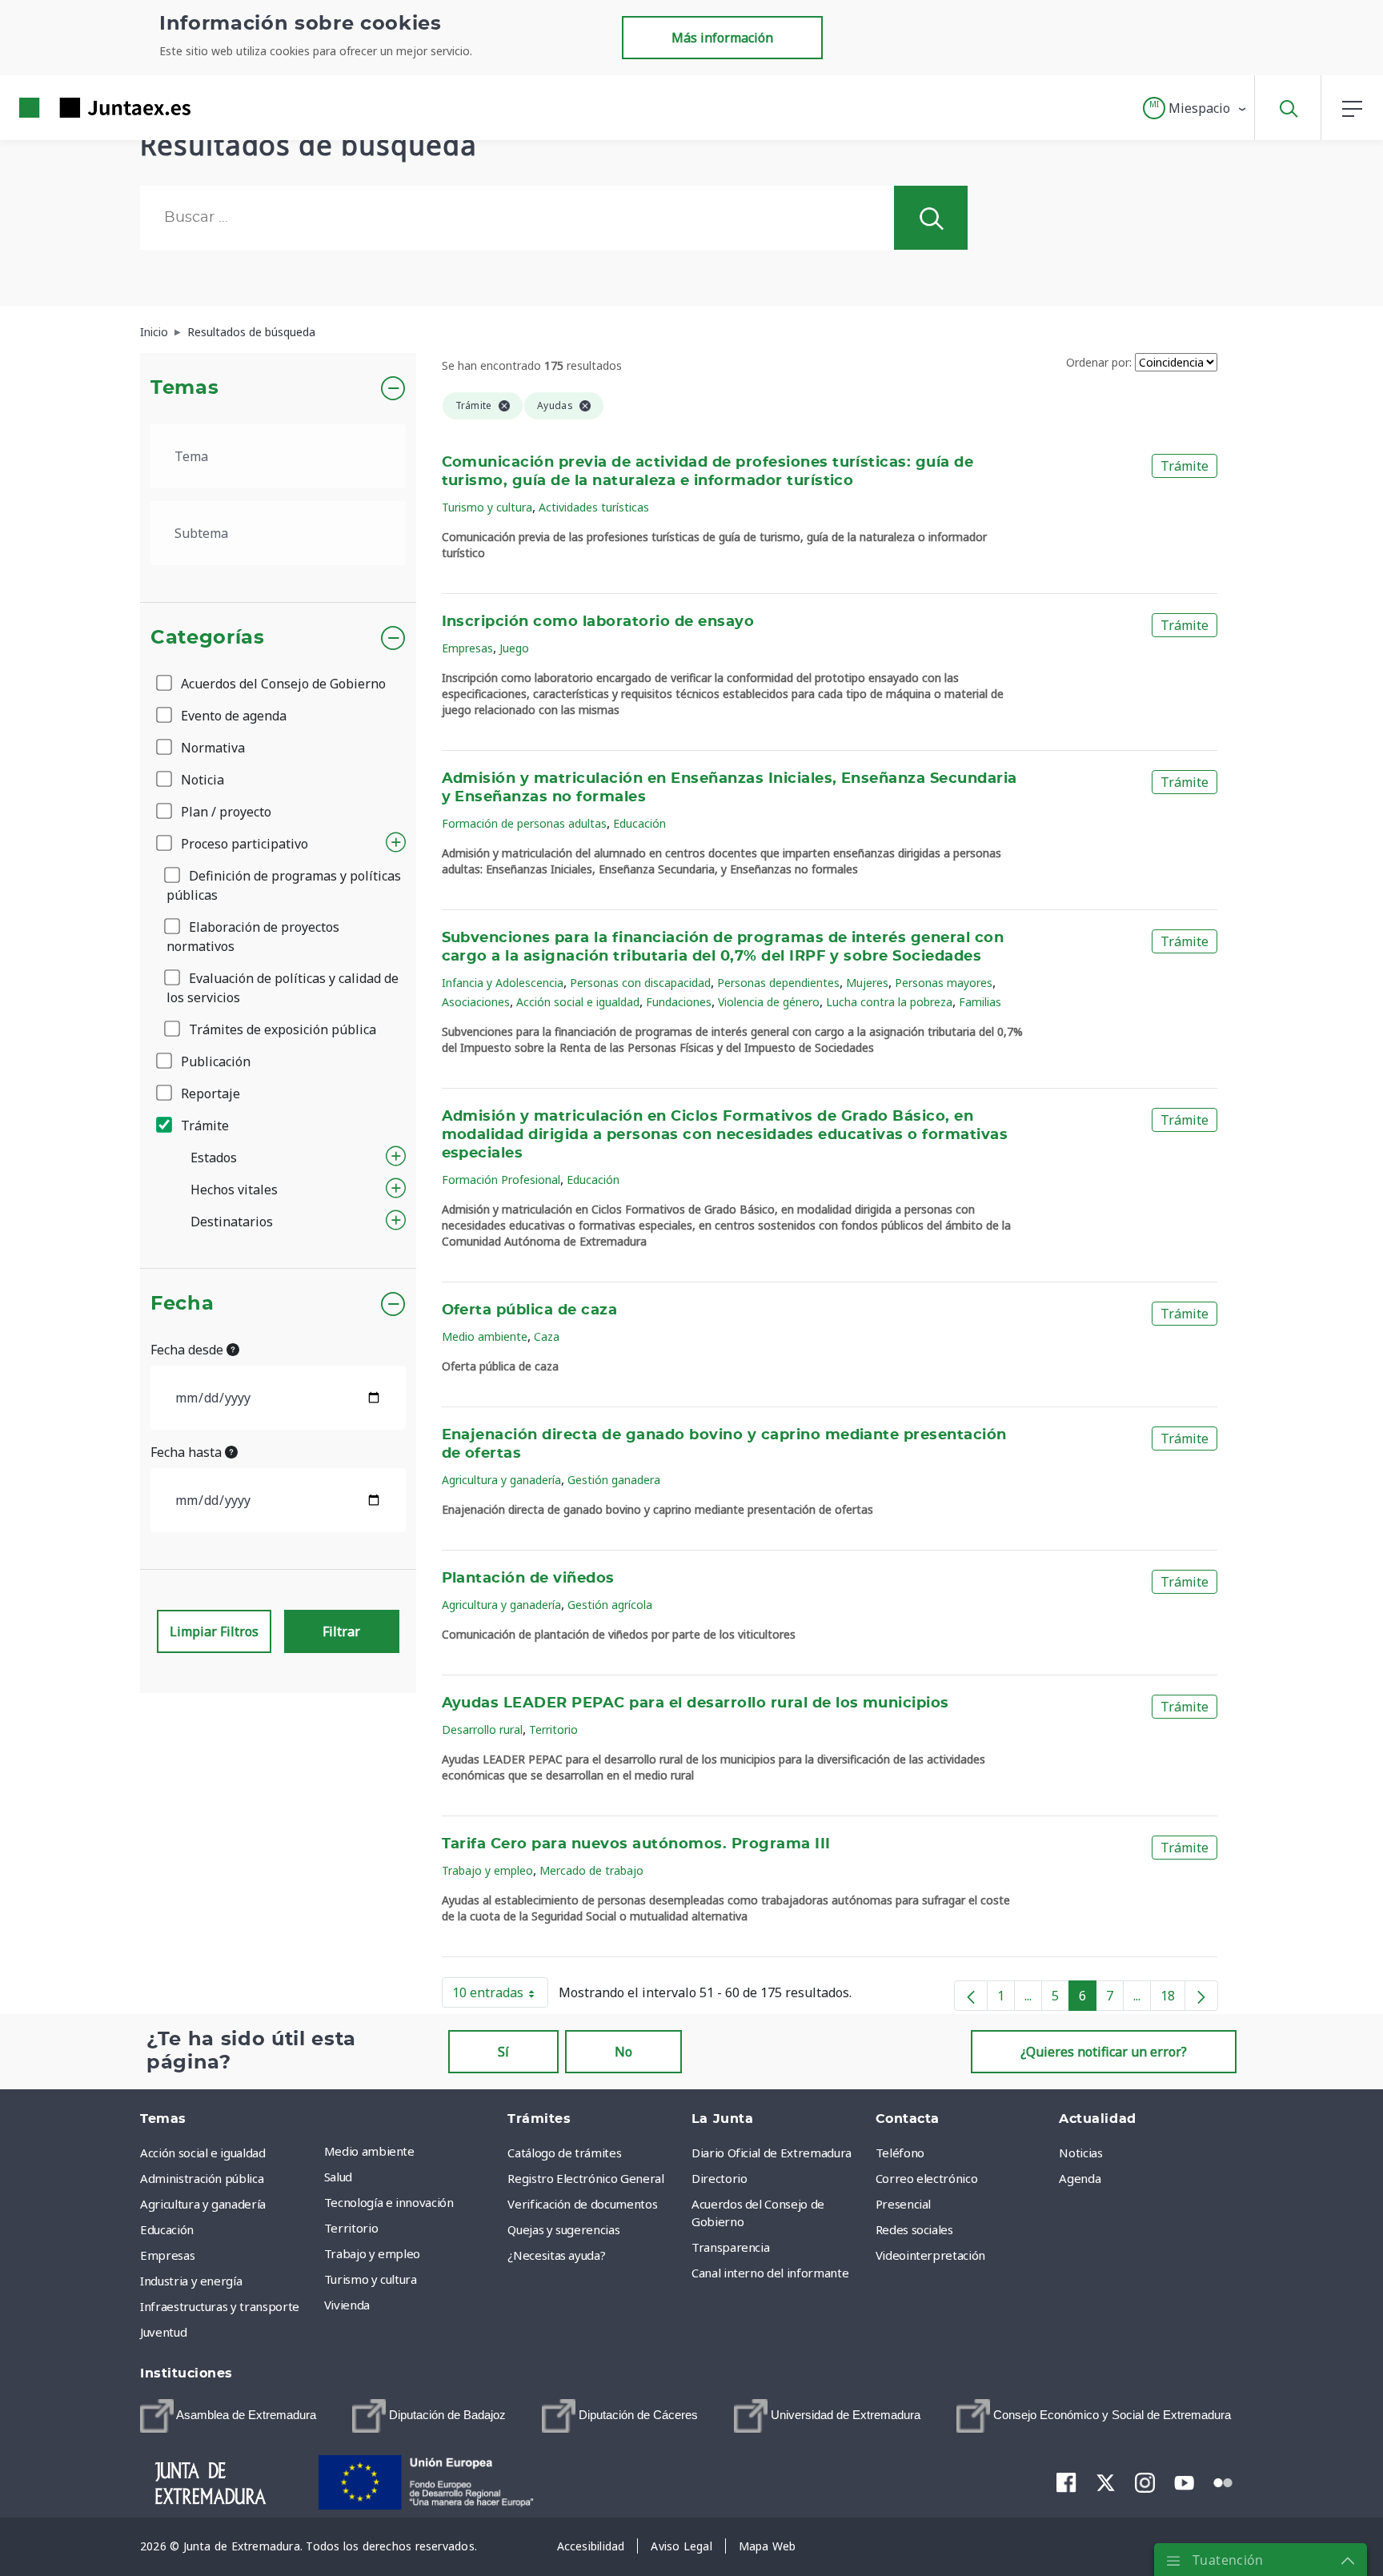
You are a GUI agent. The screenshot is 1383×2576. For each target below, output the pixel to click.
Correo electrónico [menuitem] (927, 2178)
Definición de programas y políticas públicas (284, 885)
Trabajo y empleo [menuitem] (372, 2253)
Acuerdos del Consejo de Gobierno (282, 684)
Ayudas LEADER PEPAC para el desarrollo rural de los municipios (696, 1703)
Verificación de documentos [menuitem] (582, 2204)
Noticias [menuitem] (1080, 2153)
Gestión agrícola (610, 1605)
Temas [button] (184, 388)
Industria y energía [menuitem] (191, 2281)
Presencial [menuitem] (904, 2204)
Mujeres (867, 983)
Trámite (203, 1125)
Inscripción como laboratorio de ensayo (598, 622)
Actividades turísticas (594, 507)
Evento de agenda (232, 716)
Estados (214, 1158)
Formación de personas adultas (524, 823)
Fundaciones (679, 1002)
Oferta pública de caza (530, 1310)
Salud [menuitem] (338, 2177)
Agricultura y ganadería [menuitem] (203, 2204)
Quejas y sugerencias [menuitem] (563, 2229)
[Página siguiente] (1201, 1996)
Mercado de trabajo (591, 1870)
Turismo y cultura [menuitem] (371, 2279)
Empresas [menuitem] (167, 2255)
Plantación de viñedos (528, 1579)
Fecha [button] (182, 1304)
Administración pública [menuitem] (202, 2178)
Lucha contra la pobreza (889, 1002)
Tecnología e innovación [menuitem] (389, 2202)
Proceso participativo (243, 844)
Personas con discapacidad (640, 983)
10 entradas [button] (500, 1996)
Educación (639, 823)
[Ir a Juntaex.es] (76, 108)
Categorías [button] (208, 638)
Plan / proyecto (224, 812)
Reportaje (209, 1093)
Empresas (467, 648)
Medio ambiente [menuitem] (369, 2151)
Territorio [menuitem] (351, 2228)
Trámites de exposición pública (281, 1029)
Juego (514, 648)
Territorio (553, 1729)
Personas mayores (944, 983)
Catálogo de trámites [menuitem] (564, 2153)
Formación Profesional (501, 1180)
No (623, 2052)
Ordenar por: (1099, 362)
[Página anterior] (971, 1996)
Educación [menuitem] (167, 2229)
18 (1173, 1999)
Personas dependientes (778, 983)
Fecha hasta (188, 1452)
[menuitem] (228, 2416)
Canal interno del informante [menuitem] (770, 2273)
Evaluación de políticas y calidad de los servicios (283, 988)
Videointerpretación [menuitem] (930, 2255)
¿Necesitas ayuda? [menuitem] (556, 2255)
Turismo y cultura (487, 507)
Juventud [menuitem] (163, 2332)
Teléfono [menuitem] (900, 2153)
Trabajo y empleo (487, 1870)
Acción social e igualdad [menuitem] (203, 2153)
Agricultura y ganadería (501, 1480)
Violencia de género (769, 1002)
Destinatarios (232, 1222)
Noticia (201, 780)
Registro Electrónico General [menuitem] (585, 2178)
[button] (1195, 108)
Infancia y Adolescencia (503, 983)
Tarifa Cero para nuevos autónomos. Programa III (636, 1844)
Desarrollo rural (482, 1729)
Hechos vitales (234, 1190)
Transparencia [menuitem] (730, 2247)
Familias (980, 1002)
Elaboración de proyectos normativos (253, 937)
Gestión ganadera (614, 1480)
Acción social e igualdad (578, 1002)
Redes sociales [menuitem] (914, 2229)
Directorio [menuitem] (720, 2178)
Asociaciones (476, 1002)
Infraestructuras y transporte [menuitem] (220, 2306)
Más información (722, 38)
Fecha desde (188, 1350)
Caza (547, 1336)
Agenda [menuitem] (1080, 2178)
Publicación (214, 1061)
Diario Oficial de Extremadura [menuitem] (772, 2153)
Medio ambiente (485, 1336)
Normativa (211, 748)
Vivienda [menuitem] (347, 2305)
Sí (503, 2052)
